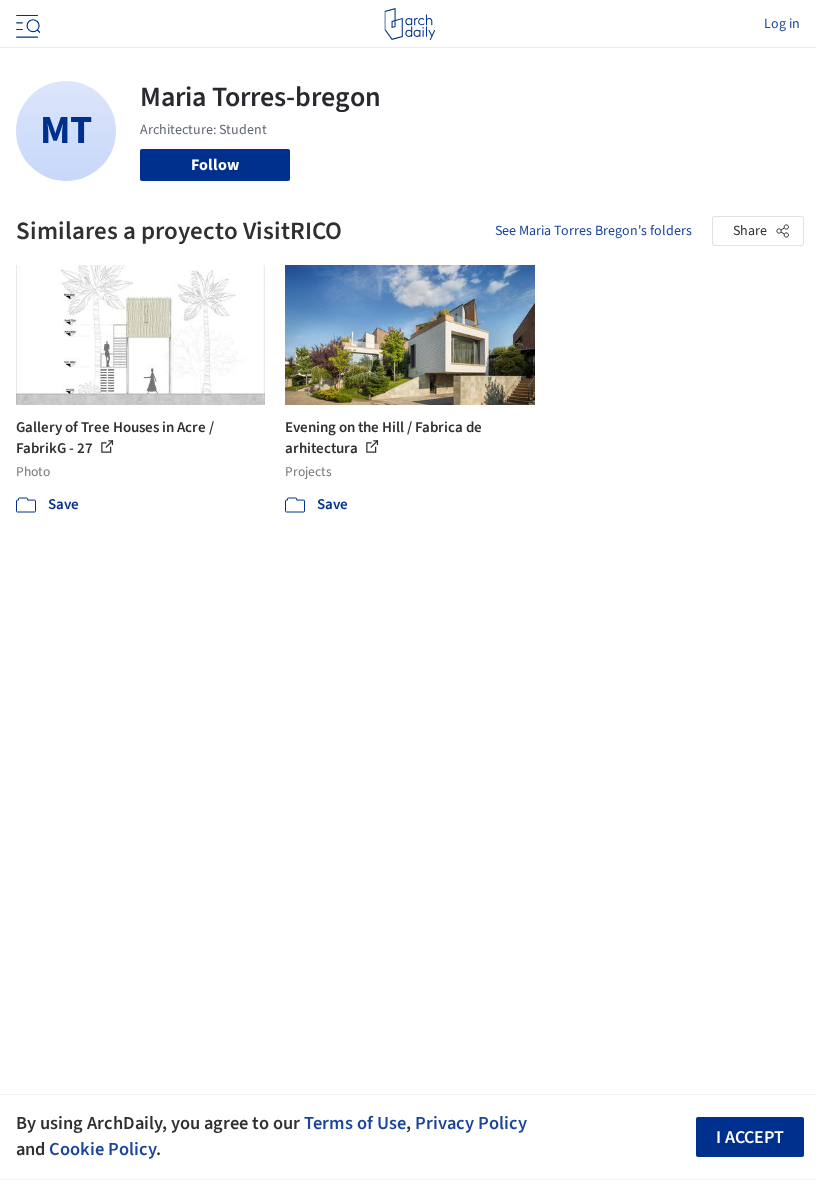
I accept (750, 1137)
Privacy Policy (471, 1123)
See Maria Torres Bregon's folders (593, 231)
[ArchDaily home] (409, 24)
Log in (782, 24)
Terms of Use (355, 1123)
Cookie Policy (102, 1149)
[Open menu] (26, 24)
